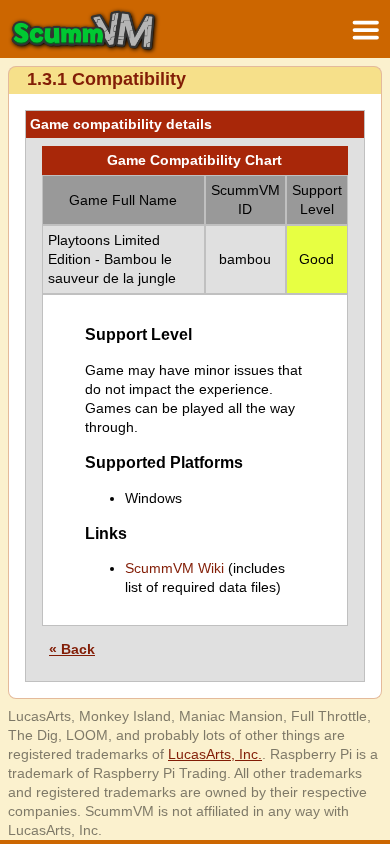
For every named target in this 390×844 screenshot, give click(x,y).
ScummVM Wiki (174, 568)
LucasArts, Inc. (215, 754)
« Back (72, 649)
